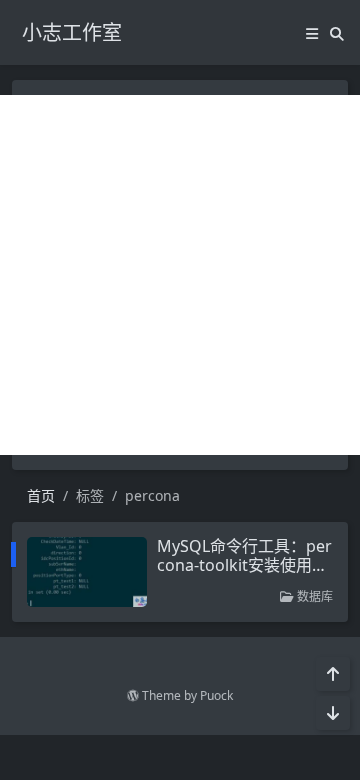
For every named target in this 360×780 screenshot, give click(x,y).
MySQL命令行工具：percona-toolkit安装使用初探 (244, 565)
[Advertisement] (180, 275)
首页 (41, 495)
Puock (216, 695)
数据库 (313, 596)
